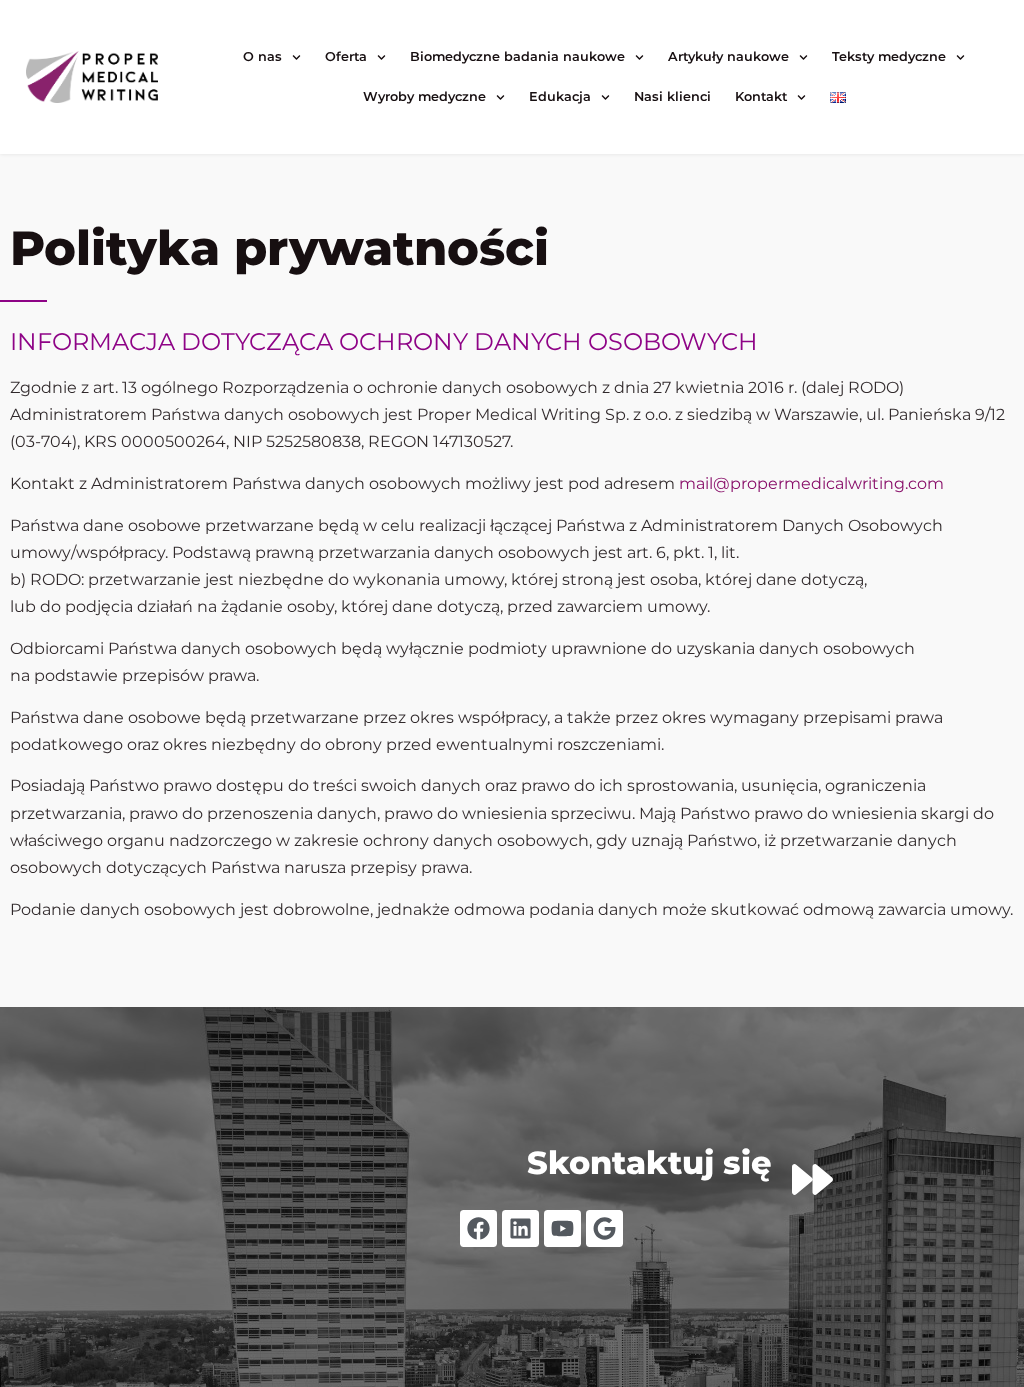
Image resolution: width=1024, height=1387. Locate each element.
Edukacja (560, 96)
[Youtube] (562, 1228)
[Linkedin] (520, 1228)
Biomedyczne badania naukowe (517, 56)
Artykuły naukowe (728, 56)
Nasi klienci (672, 96)
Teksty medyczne (889, 56)
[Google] (604, 1228)
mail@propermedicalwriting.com (811, 483)
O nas (262, 56)
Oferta (346, 56)
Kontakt (761, 96)
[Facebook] (478, 1228)
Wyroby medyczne (424, 96)
